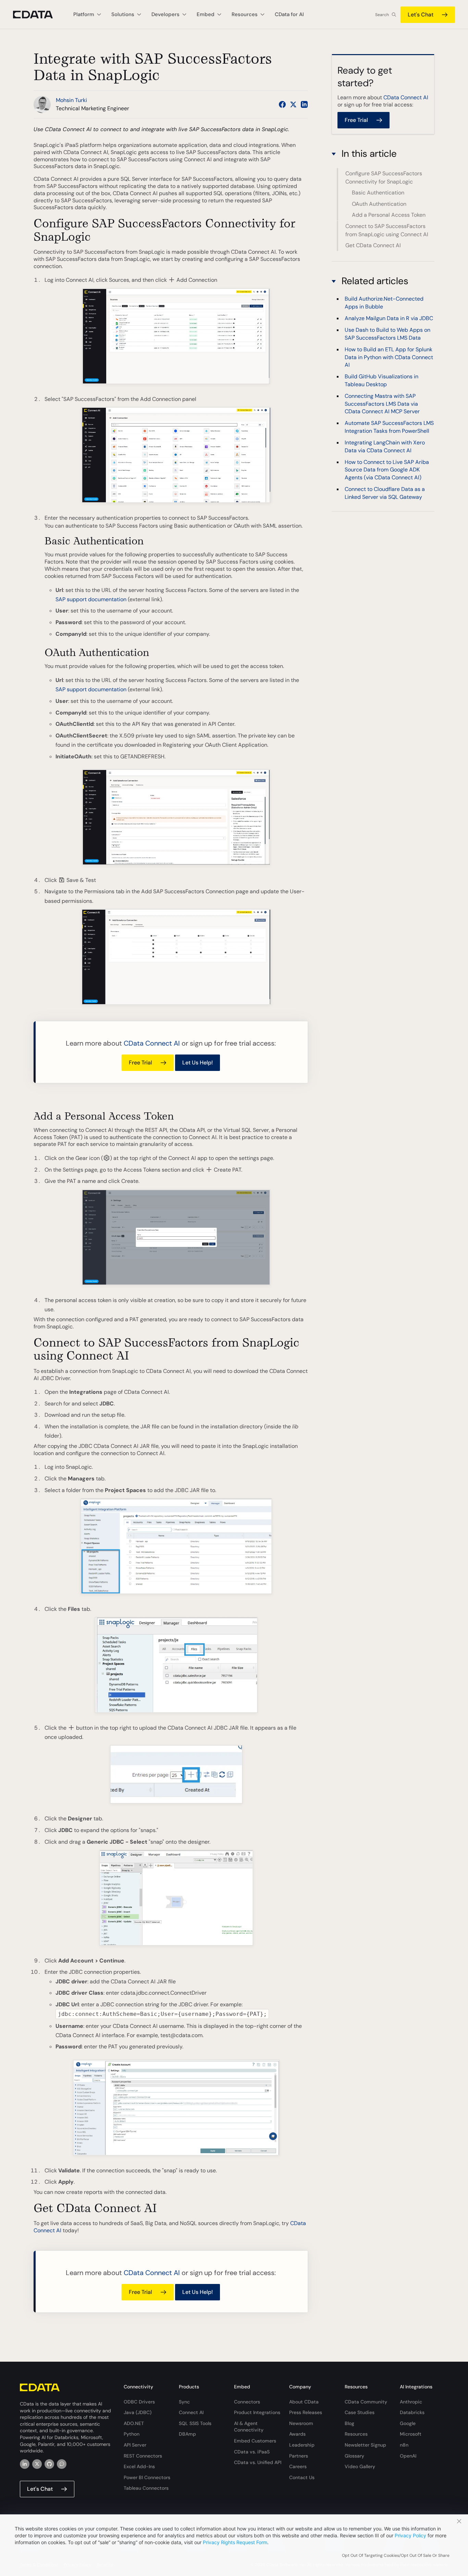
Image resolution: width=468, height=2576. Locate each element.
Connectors (247, 2402)
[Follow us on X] (293, 104)
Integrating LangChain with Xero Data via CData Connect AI (385, 447)
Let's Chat (421, 15)
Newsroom (301, 2423)
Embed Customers (255, 2441)
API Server (135, 2445)
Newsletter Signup (365, 2445)
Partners (299, 2456)
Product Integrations (257, 2412)
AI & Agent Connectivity (249, 2427)
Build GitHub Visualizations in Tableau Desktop (381, 381)
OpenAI (408, 2456)
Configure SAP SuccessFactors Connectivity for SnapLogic (384, 178)
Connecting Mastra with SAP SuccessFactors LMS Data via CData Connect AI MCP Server (382, 404)
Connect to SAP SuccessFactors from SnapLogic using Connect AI (387, 230)
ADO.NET (134, 2423)
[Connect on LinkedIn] (304, 104)
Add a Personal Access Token (389, 215)
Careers (298, 2466)
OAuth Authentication (379, 204)
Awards (297, 2434)
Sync (184, 2402)
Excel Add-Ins (139, 2466)
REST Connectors (143, 2456)
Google (408, 2423)
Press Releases (306, 2412)
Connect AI (191, 2412)
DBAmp (187, 2434)
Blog (349, 2423)
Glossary (354, 2456)
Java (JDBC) (138, 2412)
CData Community (366, 2402)
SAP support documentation (91, 599)
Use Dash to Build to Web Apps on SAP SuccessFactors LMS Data (387, 334)
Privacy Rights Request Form (235, 2542)
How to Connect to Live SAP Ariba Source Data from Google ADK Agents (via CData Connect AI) (387, 470)
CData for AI (289, 14)
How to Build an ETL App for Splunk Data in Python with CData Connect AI (389, 357)
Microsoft (411, 2434)
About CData (304, 2402)
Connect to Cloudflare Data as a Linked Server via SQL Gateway (385, 493)
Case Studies (360, 2412)
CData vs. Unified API (258, 2462)
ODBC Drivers (139, 2402)
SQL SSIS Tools (195, 2423)
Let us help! (198, 1063)
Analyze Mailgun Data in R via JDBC (389, 318)
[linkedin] (25, 2464)
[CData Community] (62, 2464)
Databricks (412, 2412)
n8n (404, 2445)
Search (382, 15)
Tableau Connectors (146, 2488)
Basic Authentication (378, 193)
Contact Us (302, 2477)
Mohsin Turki (71, 100)
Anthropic (411, 2402)
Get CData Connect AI (373, 245)
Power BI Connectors (147, 2477)
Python (132, 2434)
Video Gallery (360, 2466)
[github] (49, 2464)
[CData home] (38, 15)
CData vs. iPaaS (252, 2452)
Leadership (302, 2445)
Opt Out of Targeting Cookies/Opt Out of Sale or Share (396, 2555)
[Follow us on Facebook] (282, 104)
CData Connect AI (152, 1043)
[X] (37, 2464)
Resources (356, 2434)
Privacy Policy (410, 2535)
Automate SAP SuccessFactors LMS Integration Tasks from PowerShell (389, 427)
